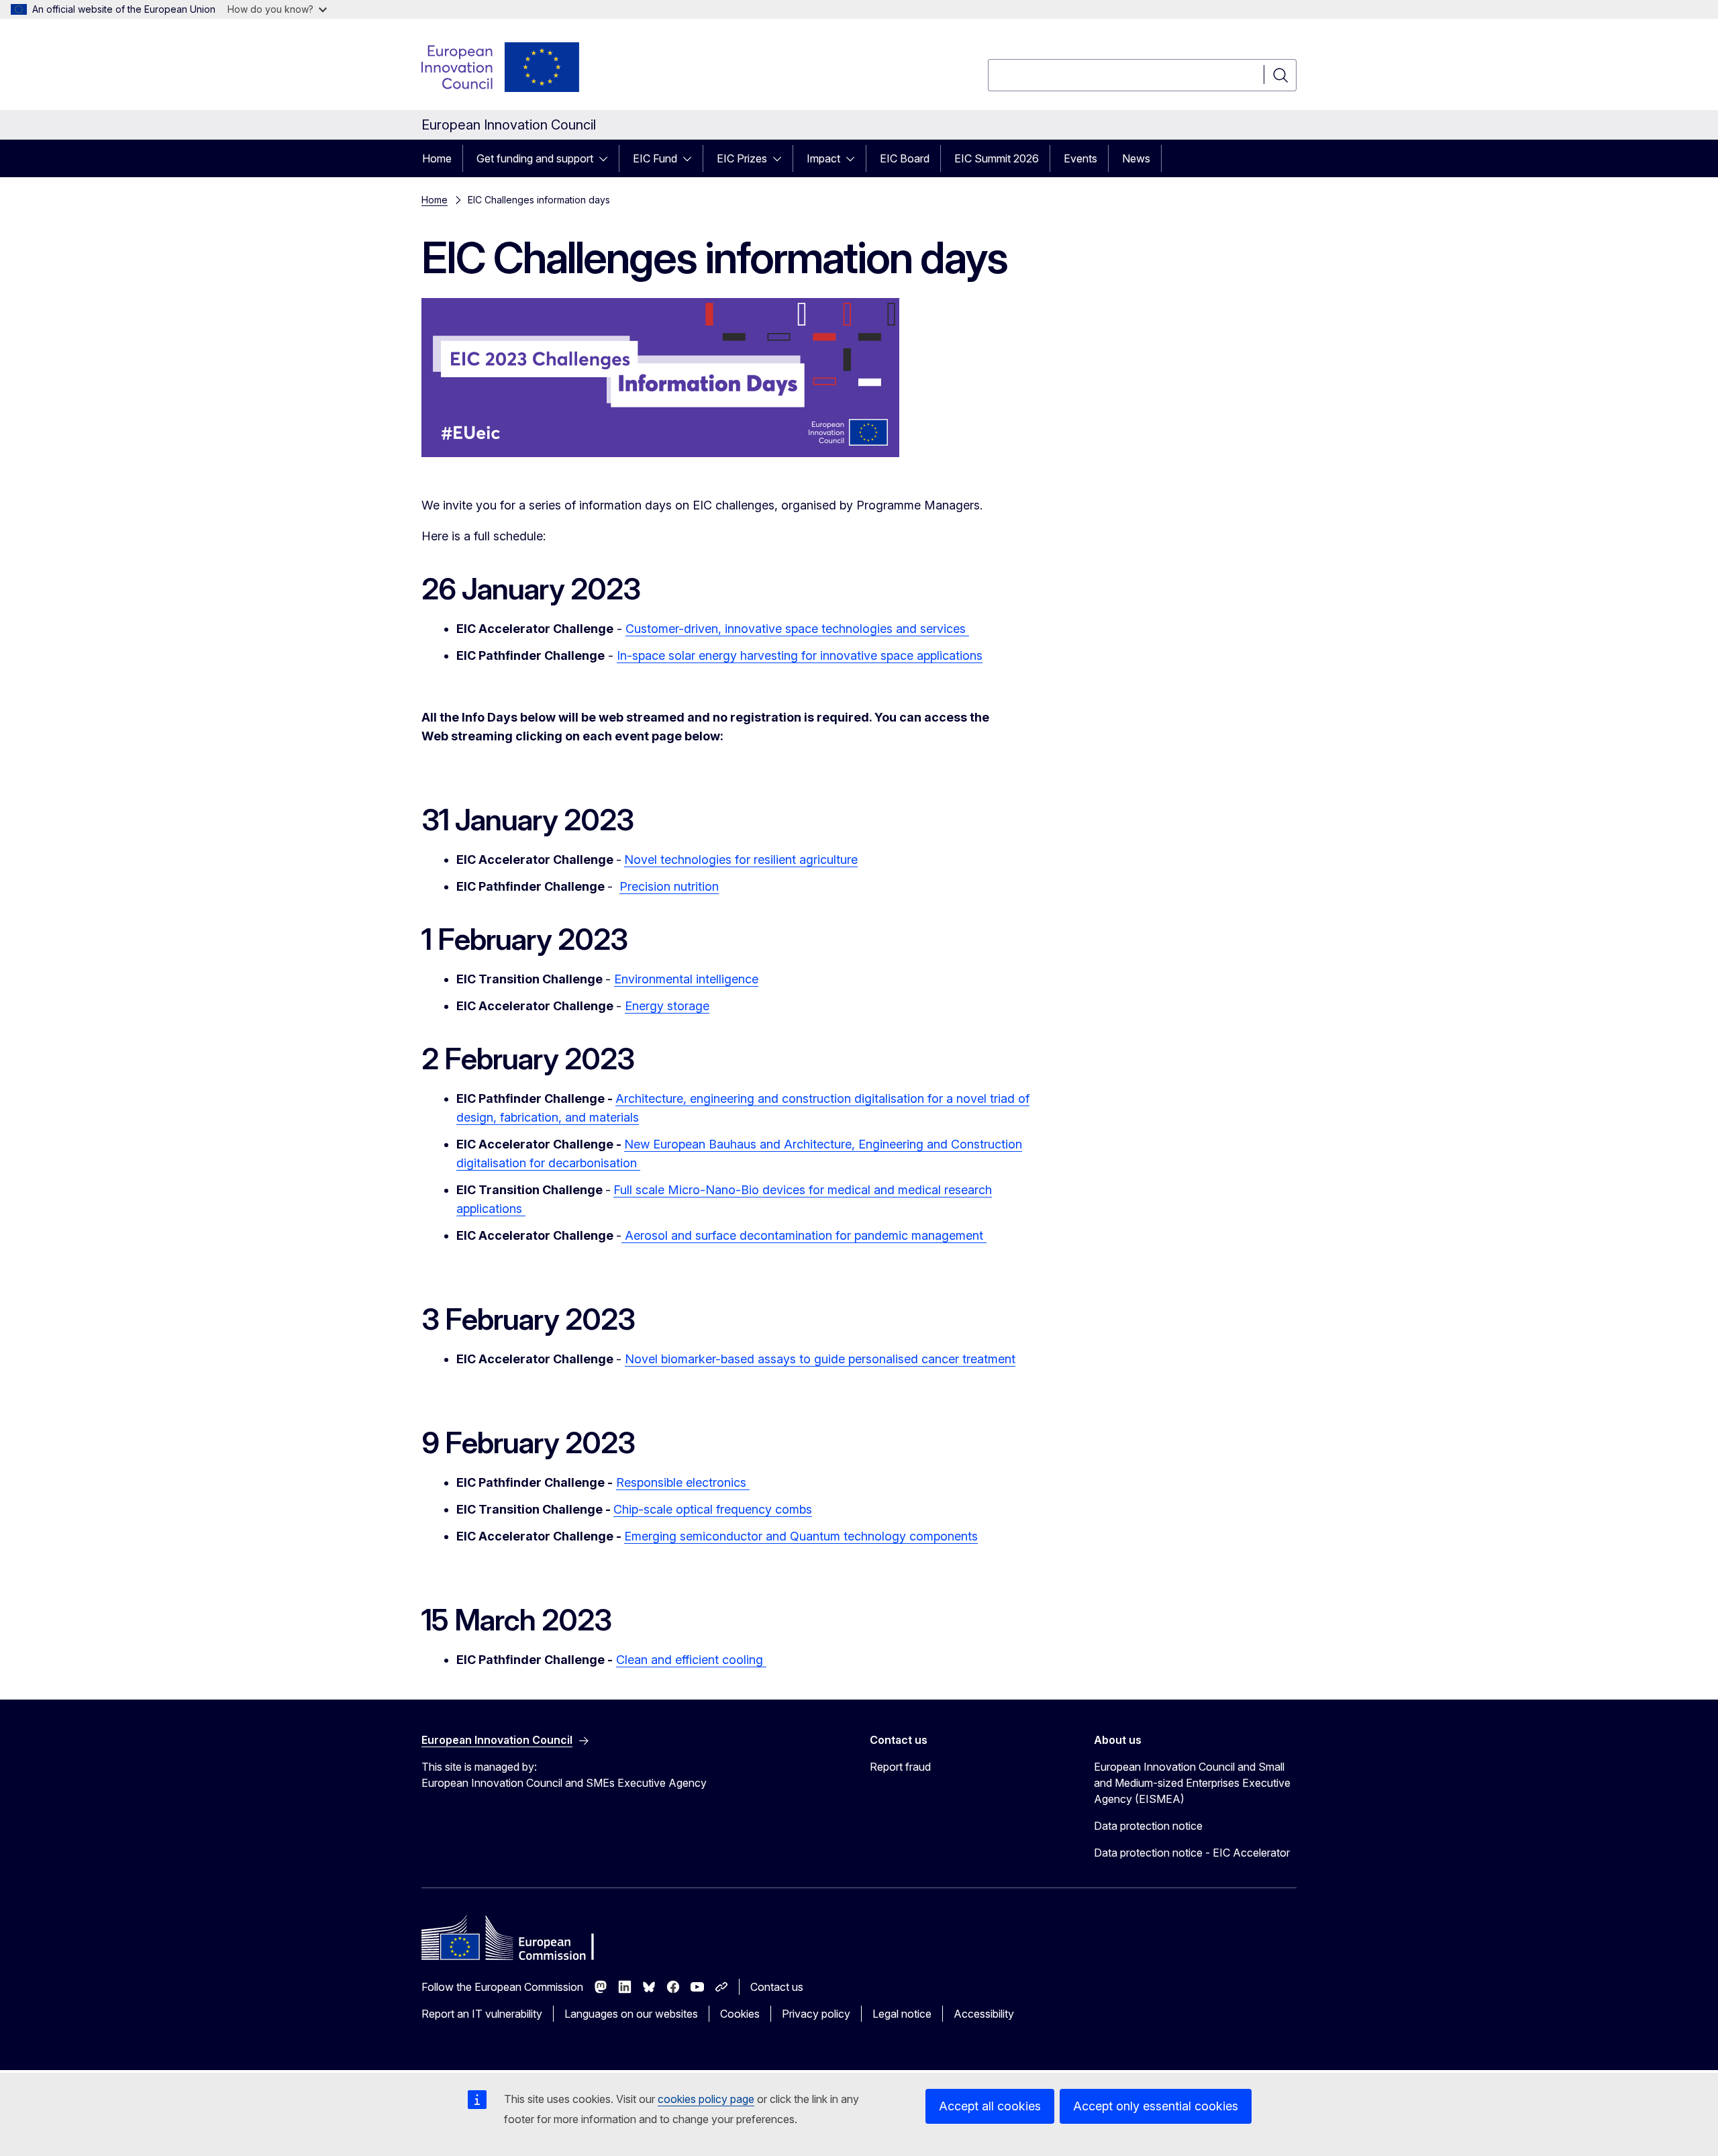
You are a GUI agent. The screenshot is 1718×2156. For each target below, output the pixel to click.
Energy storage (667, 1006)
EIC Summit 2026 (997, 158)
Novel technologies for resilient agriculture (741, 860)
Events (1080, 158)
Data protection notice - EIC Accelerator (1192, 1853)
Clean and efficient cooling (691, 1660)
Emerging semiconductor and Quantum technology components (801, 1536)
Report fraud (900, 1767)
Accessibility (984, 2014)
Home (437, 158)
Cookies (740, 2014)
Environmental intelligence (686, 979)
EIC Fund (655, 158)
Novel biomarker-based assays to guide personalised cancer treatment (820, 1359)
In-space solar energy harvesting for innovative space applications (800, 655)
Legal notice (902, 2014)
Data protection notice (1148, 1826)
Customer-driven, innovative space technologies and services (797, 629)
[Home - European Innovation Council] (501, 67)
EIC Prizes (742, 158)
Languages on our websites (631, 2014)
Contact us (777, 1987)
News (1136, 158)
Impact (823, 158)
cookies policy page (706, 2099)
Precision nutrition (669, 886)
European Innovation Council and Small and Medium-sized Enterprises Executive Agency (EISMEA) (1192, 1783)
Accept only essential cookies (1156, 2106)
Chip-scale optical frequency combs (713, 1509)
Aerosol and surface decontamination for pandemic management (804, 1235)
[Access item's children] (607, 158)
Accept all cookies (990, 2106)
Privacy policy (816, 2014)
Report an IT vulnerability (482, 2014)
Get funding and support (535, 158)
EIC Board (905, 158)
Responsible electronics (683, 1482)
